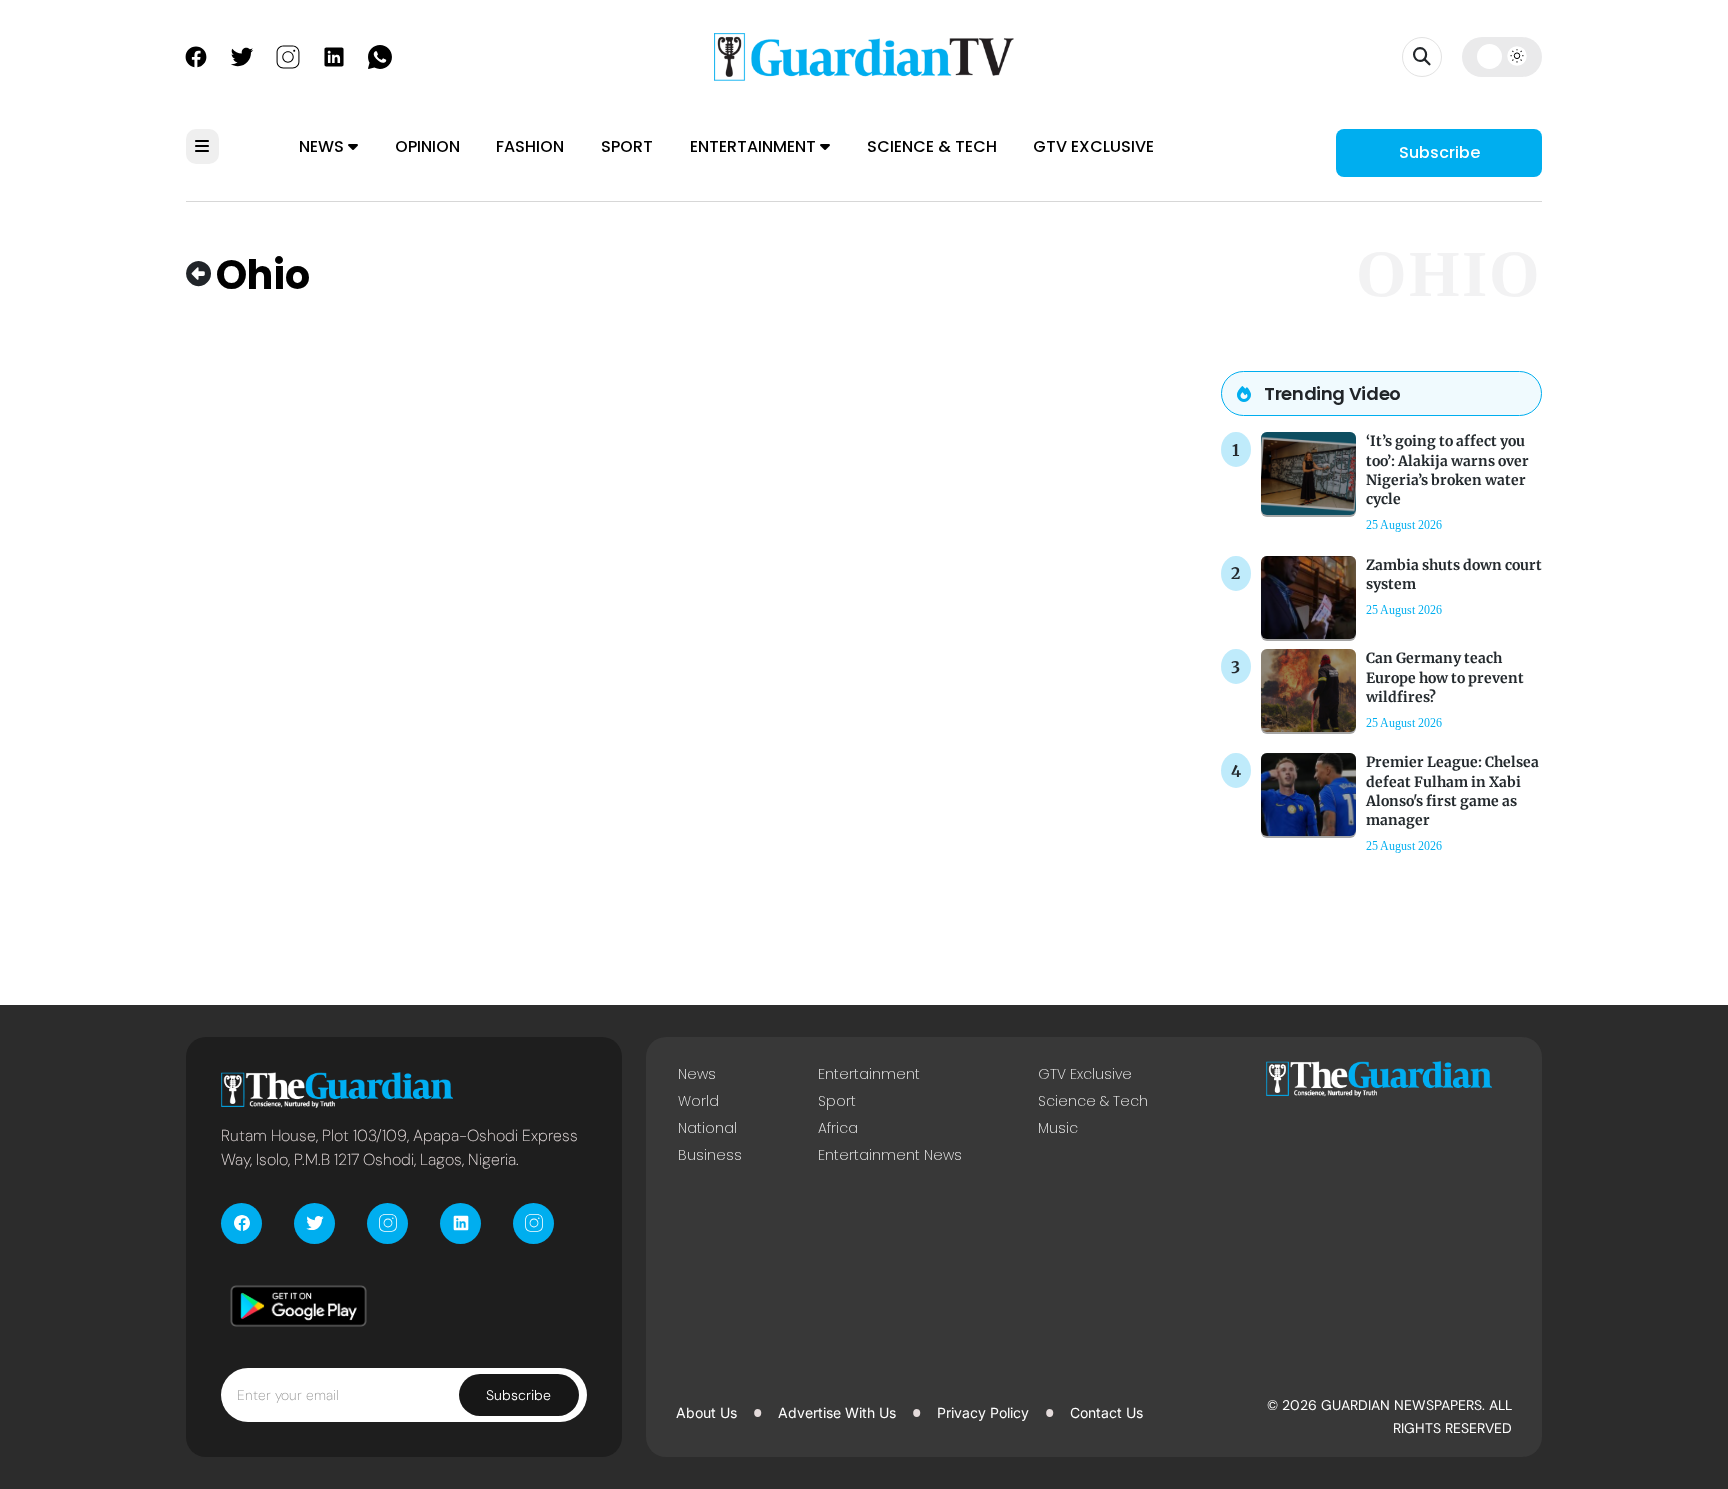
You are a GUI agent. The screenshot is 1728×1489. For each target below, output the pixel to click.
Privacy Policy (983, 1412)
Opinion (427, 146)
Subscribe (1439, 152)
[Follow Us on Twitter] (242, 55)
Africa (838, 1128)
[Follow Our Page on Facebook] (196, 55)
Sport (627, 146)
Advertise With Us (837, 1412)
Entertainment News (890, 1155)
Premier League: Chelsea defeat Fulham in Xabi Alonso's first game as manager (1452, 791)
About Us (706, 1412)
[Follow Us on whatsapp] (380, 55)
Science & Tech (932, 146)
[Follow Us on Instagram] (288, 55)
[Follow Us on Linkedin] (334, 55)
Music (1058, 1128)
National (707, 1128)
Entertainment (755, 146)
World (698, 1101)
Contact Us (1106, 1412)
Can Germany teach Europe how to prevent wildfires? (1445, 677)
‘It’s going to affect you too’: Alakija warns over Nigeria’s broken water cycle (1447, 470)
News (323, 146)
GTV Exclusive (1093, 146)
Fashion (530, 146)
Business (710, 1155)
